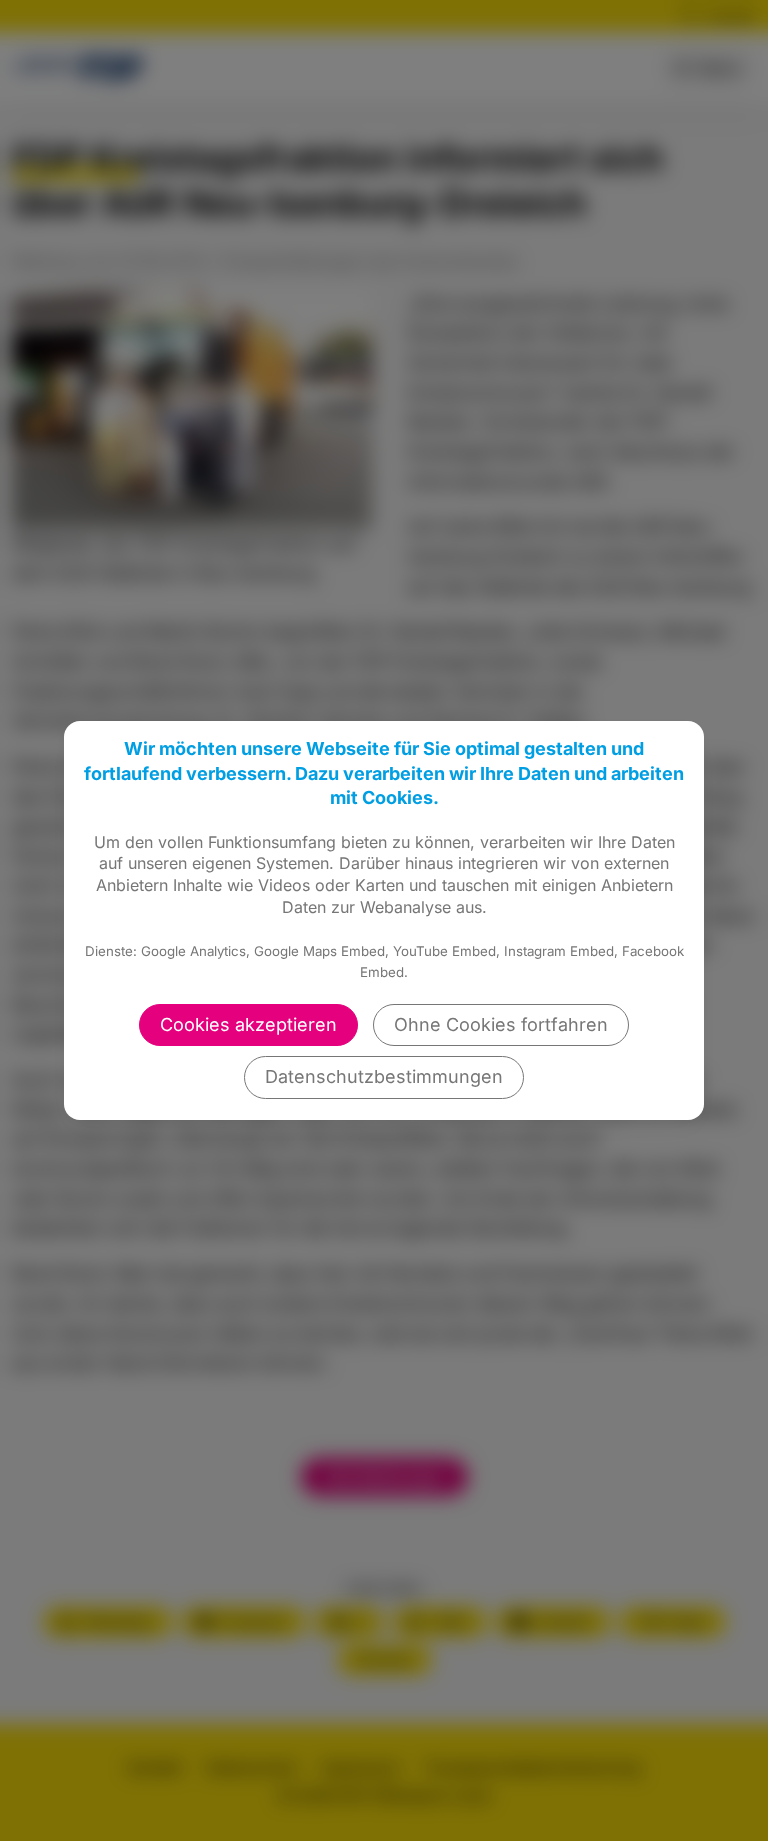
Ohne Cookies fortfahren (501, 1024)
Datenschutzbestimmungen (384, 1076)
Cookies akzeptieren (248, 1024)
